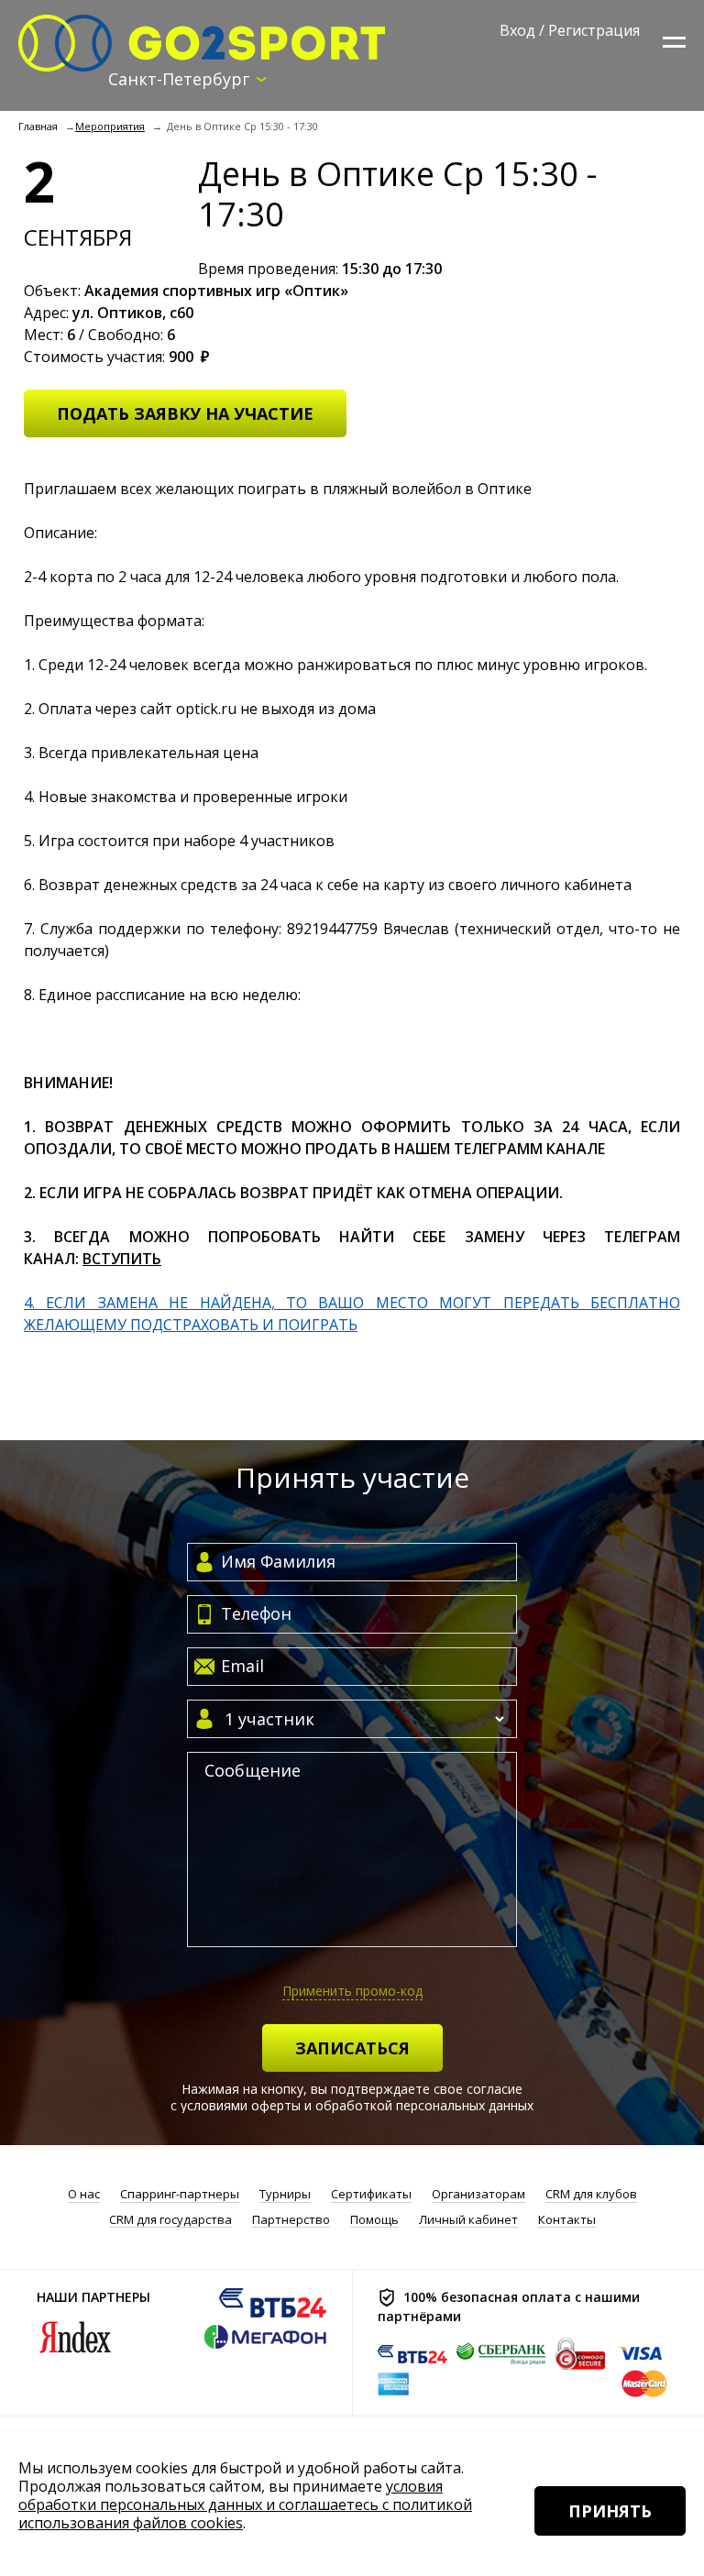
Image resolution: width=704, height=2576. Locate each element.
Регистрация (594, 30)
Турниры (285, 2194)
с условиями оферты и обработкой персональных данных (352, 2105)
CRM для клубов (591, 2194)
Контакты (567, 2220)
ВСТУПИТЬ (122, 1259)
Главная (38, 126)
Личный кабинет (468, 2220)
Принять (610, 2511)
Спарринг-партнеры (180, 2194)
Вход (517, 30)
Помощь (374, 2220)
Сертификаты (371, 2194)
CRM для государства (170, 2220)
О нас (84, 2194)
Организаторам (478, 2194)
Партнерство (291, 2220)
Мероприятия (110, 126)
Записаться (352, 2048)
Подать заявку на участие (185, 413)
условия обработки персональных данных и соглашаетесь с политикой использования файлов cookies (245, 2504)
